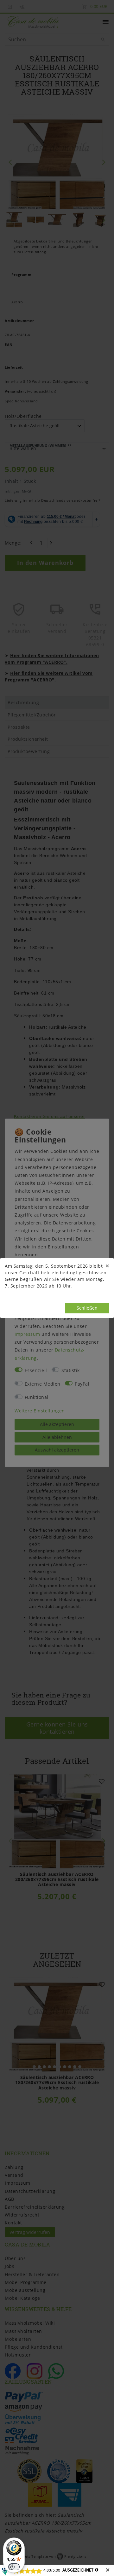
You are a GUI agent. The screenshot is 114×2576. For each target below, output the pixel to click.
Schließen (87, 1308)
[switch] (14, 2567)
